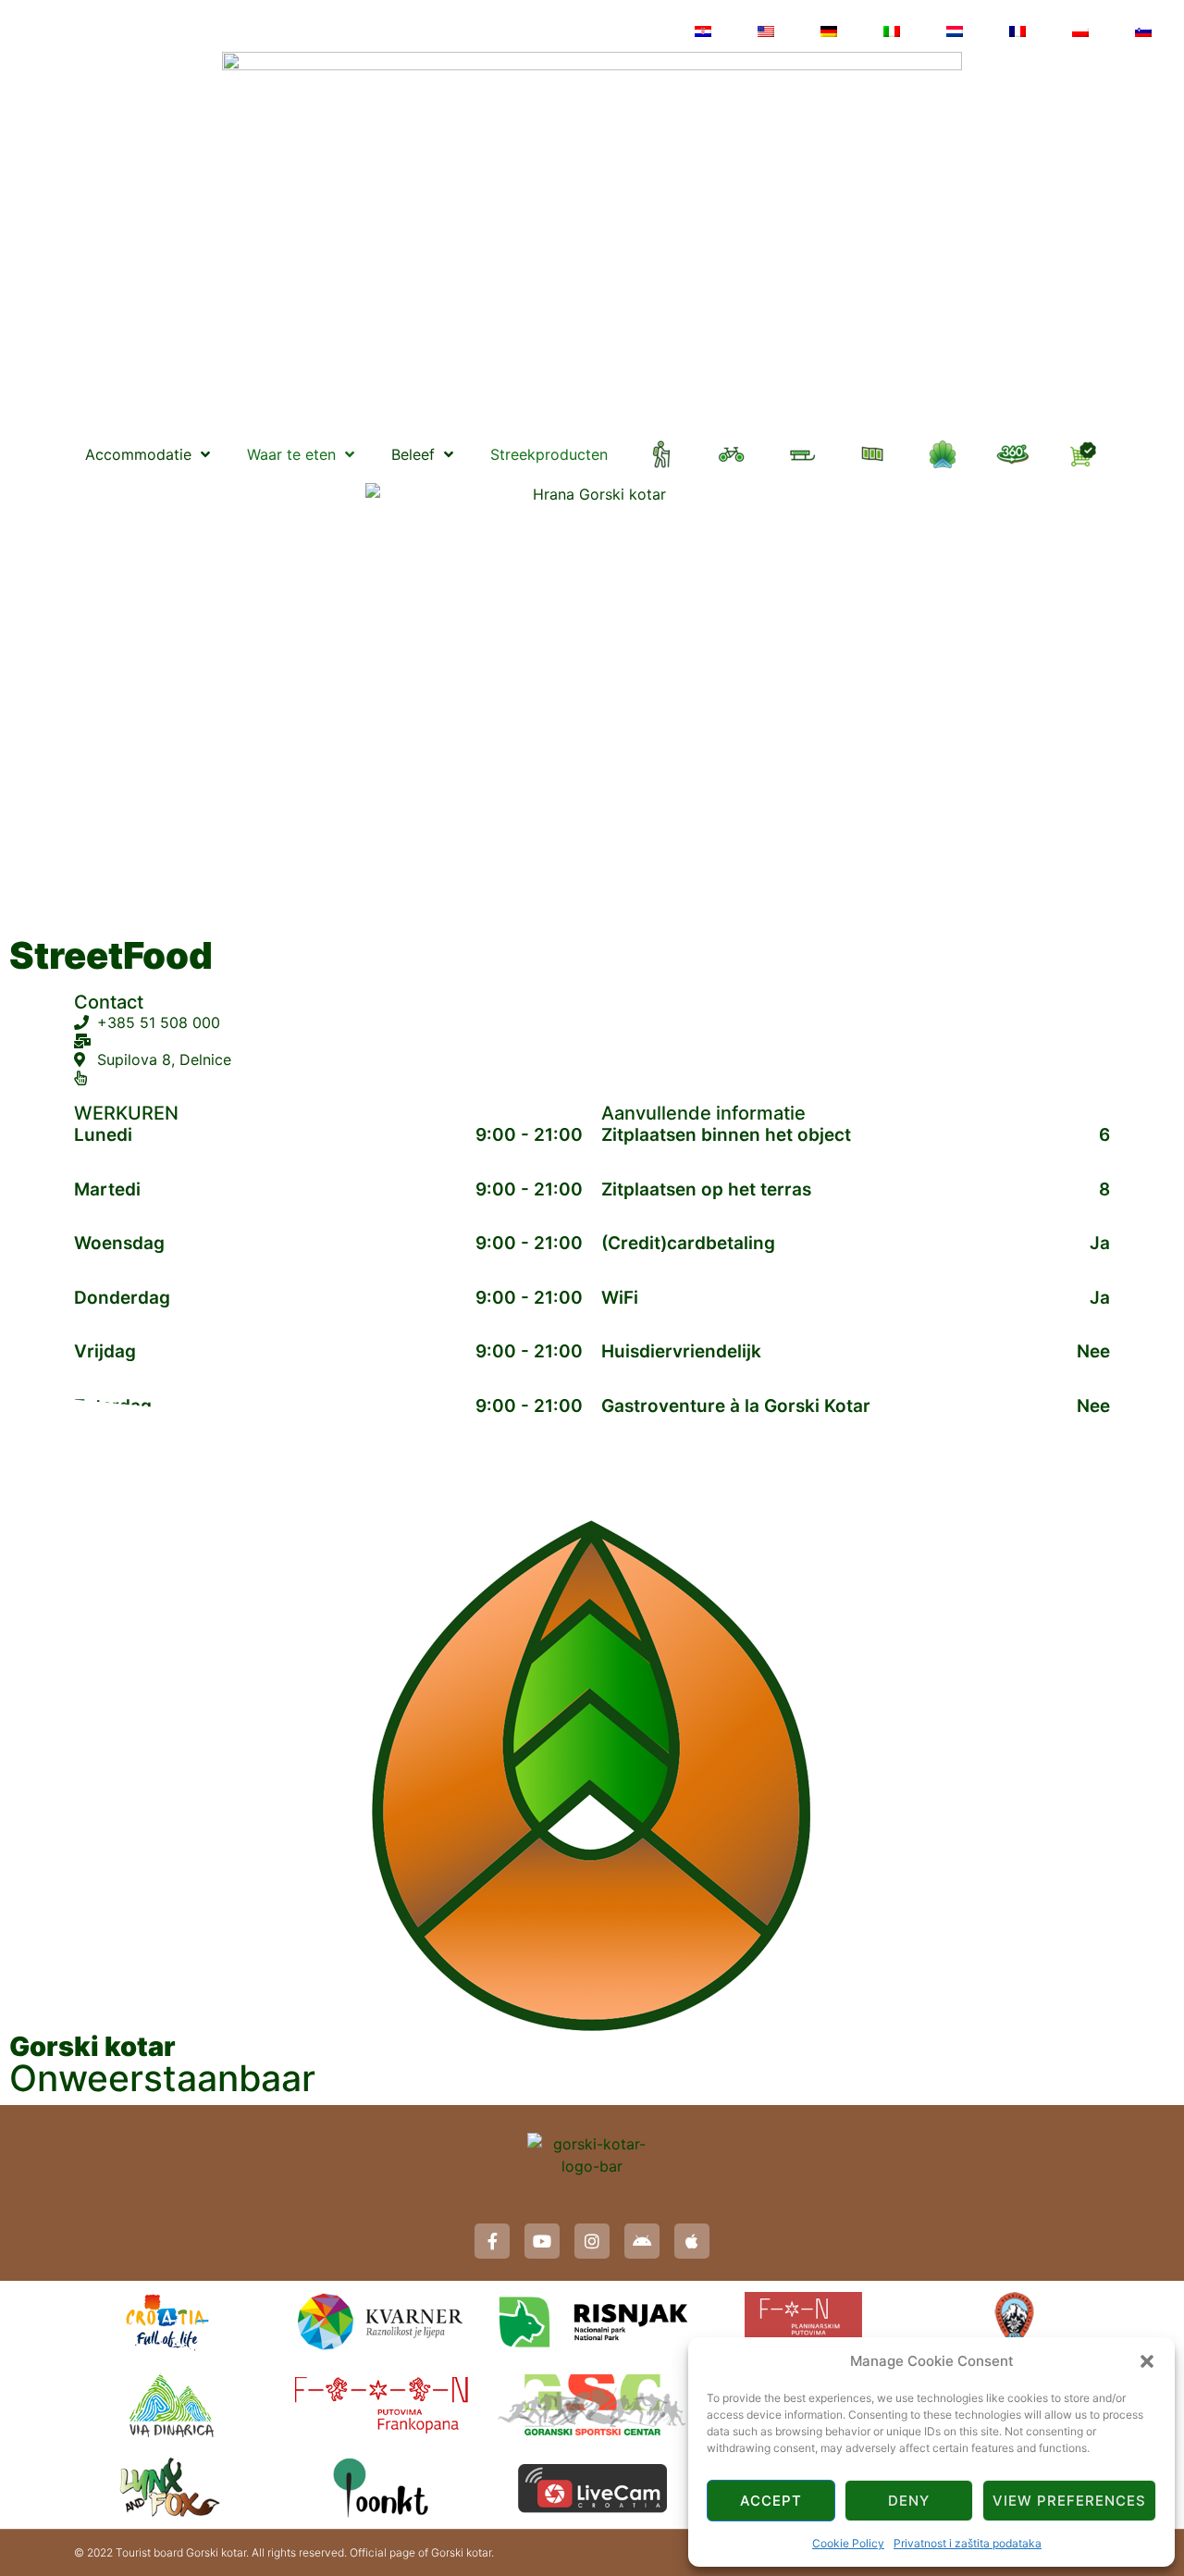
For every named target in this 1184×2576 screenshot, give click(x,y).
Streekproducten (549, 454)
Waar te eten (291, 454)
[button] (1147, 2361)
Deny (909, 2501)
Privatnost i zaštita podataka (968, 2543)
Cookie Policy (848, 2543)
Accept (771, 2501)
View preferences (1069, 2501)
